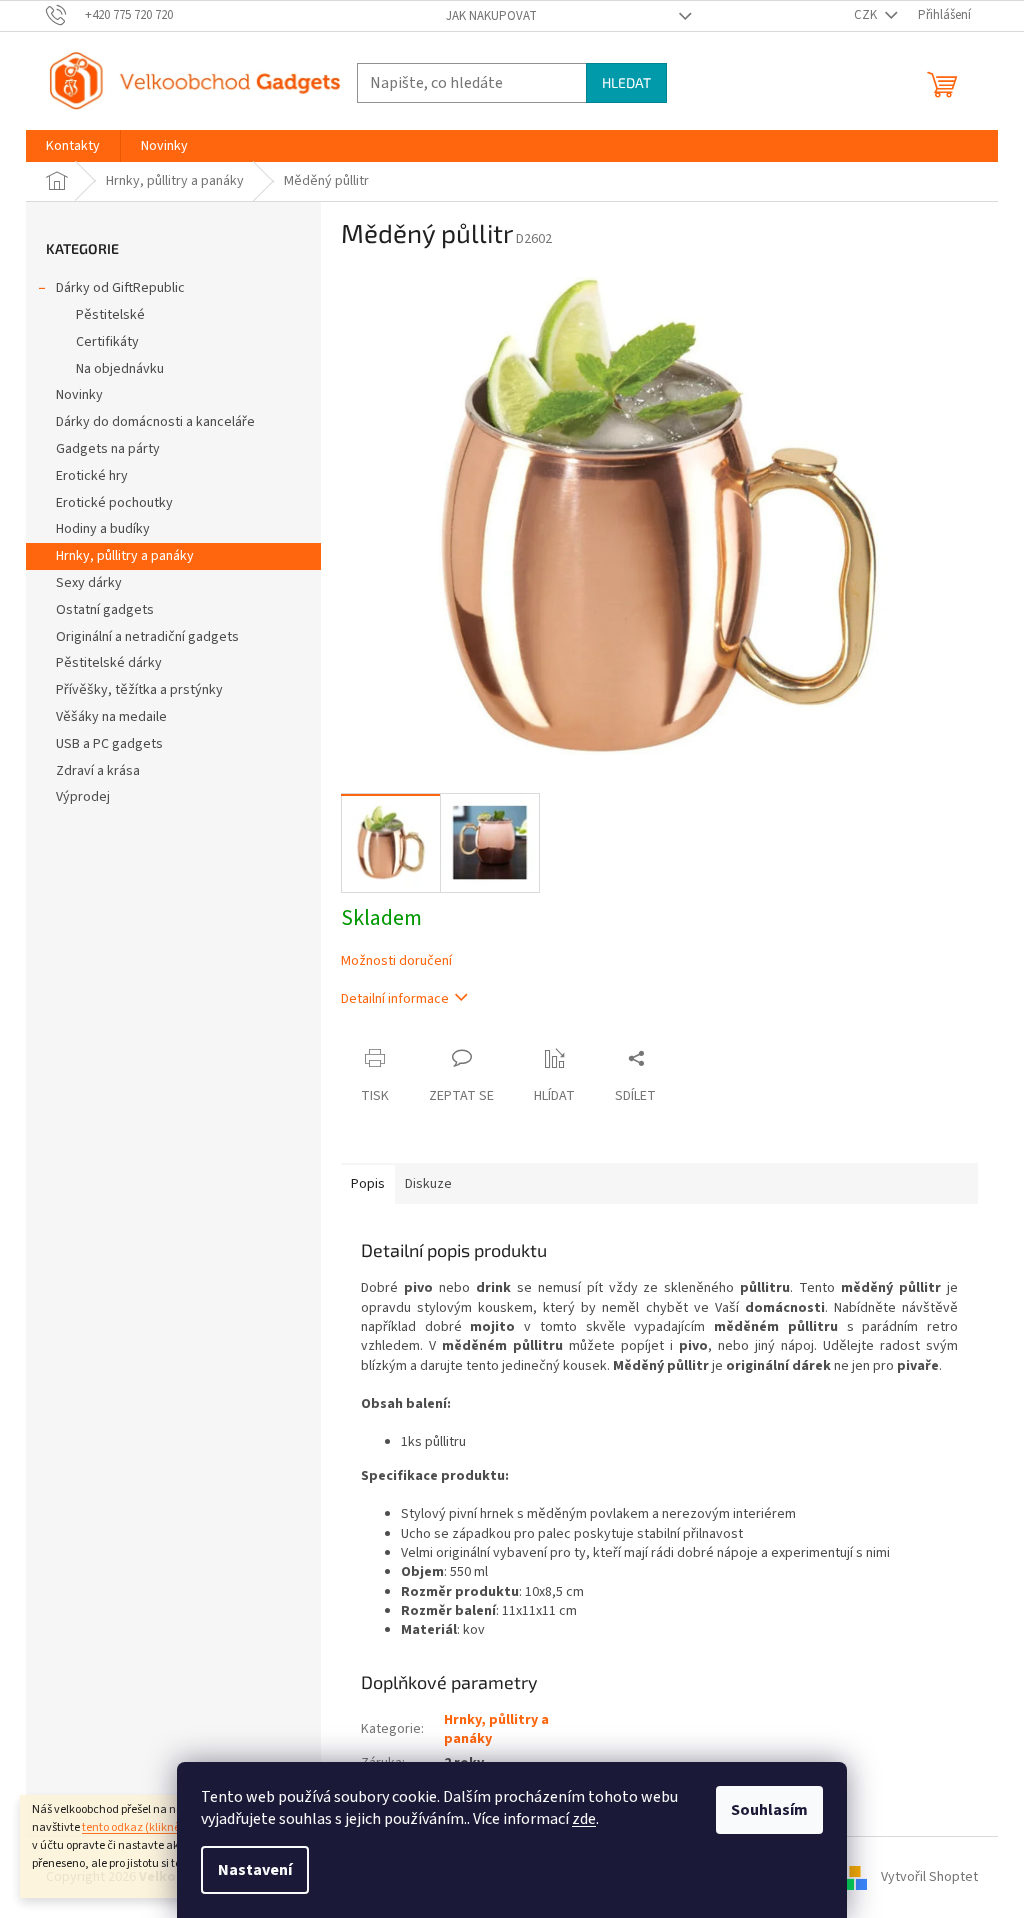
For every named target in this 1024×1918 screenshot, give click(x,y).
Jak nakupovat (491, 16)
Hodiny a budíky (103, 529)
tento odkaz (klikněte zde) (148, 1827)
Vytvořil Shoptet (929, 1877)
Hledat (626, 82)
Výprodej (83, 797)
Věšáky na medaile (111, 717)
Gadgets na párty (108, 449)
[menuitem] (73, 146)
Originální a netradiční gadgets (147, 637)
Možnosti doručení (396, 961)
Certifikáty (107, 342)
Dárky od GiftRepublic (120, 288)
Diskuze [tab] (428, 1184)
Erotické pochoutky (114, 503)
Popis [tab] (368, 1184)
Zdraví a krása (98, 771)
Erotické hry (92, 476)
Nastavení (255, 1870)
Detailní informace (395, 999)
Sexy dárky (89, 583)
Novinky (79, 395)
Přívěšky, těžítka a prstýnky (139, 690)
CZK (867, 15)
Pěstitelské (110, 315)
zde (584, 1819)
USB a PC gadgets (109, 744)
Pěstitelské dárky (109, 663)
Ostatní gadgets (105, 610)
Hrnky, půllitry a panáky (125, 556)
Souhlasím (769, 1810)
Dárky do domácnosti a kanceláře (155, 422)
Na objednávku (120, 369)
